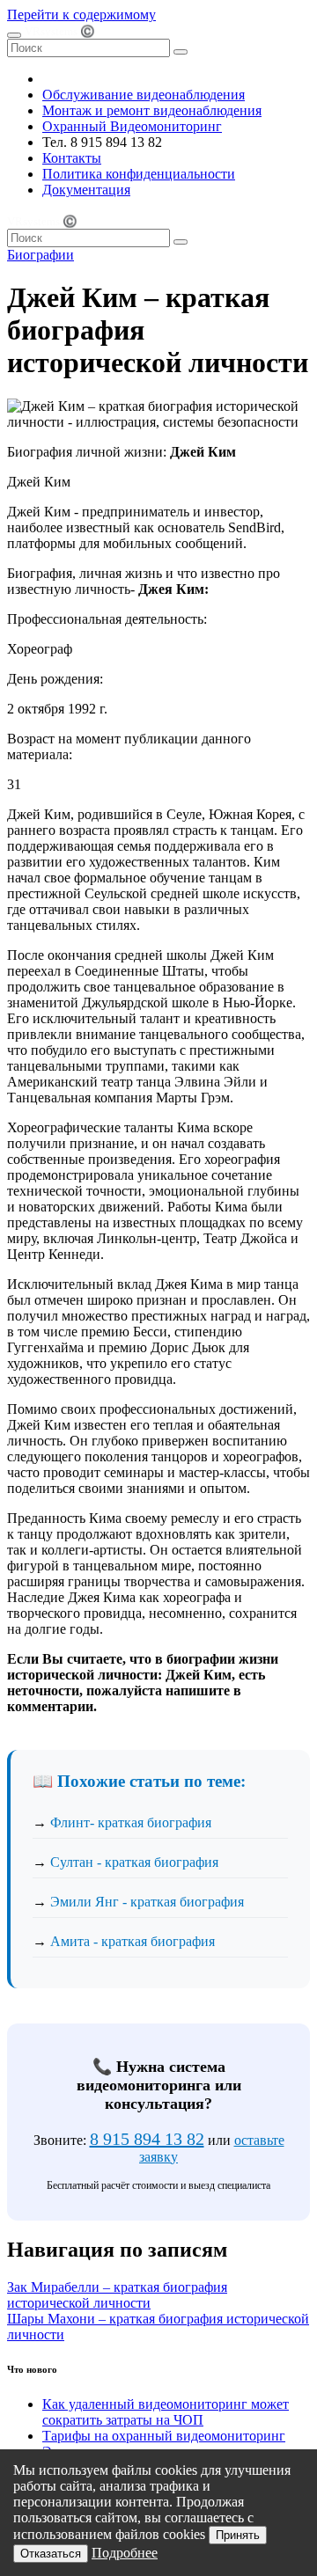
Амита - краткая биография (133, 1941)
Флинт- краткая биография (131, 1822)
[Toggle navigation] (14, 35)
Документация (86, 190)
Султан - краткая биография (134, 1862)
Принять (238, 2535)
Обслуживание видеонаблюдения (144, 95)
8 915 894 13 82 (147, 2139)
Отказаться (51, 2554)
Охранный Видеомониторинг (132, 126)
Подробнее (125, 2553)
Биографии (41, 255)
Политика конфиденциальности (139, 174)
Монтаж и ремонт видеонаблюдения (152, 110)
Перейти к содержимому (81, 15)
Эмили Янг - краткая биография (147, 1902)
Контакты (72, 158)
